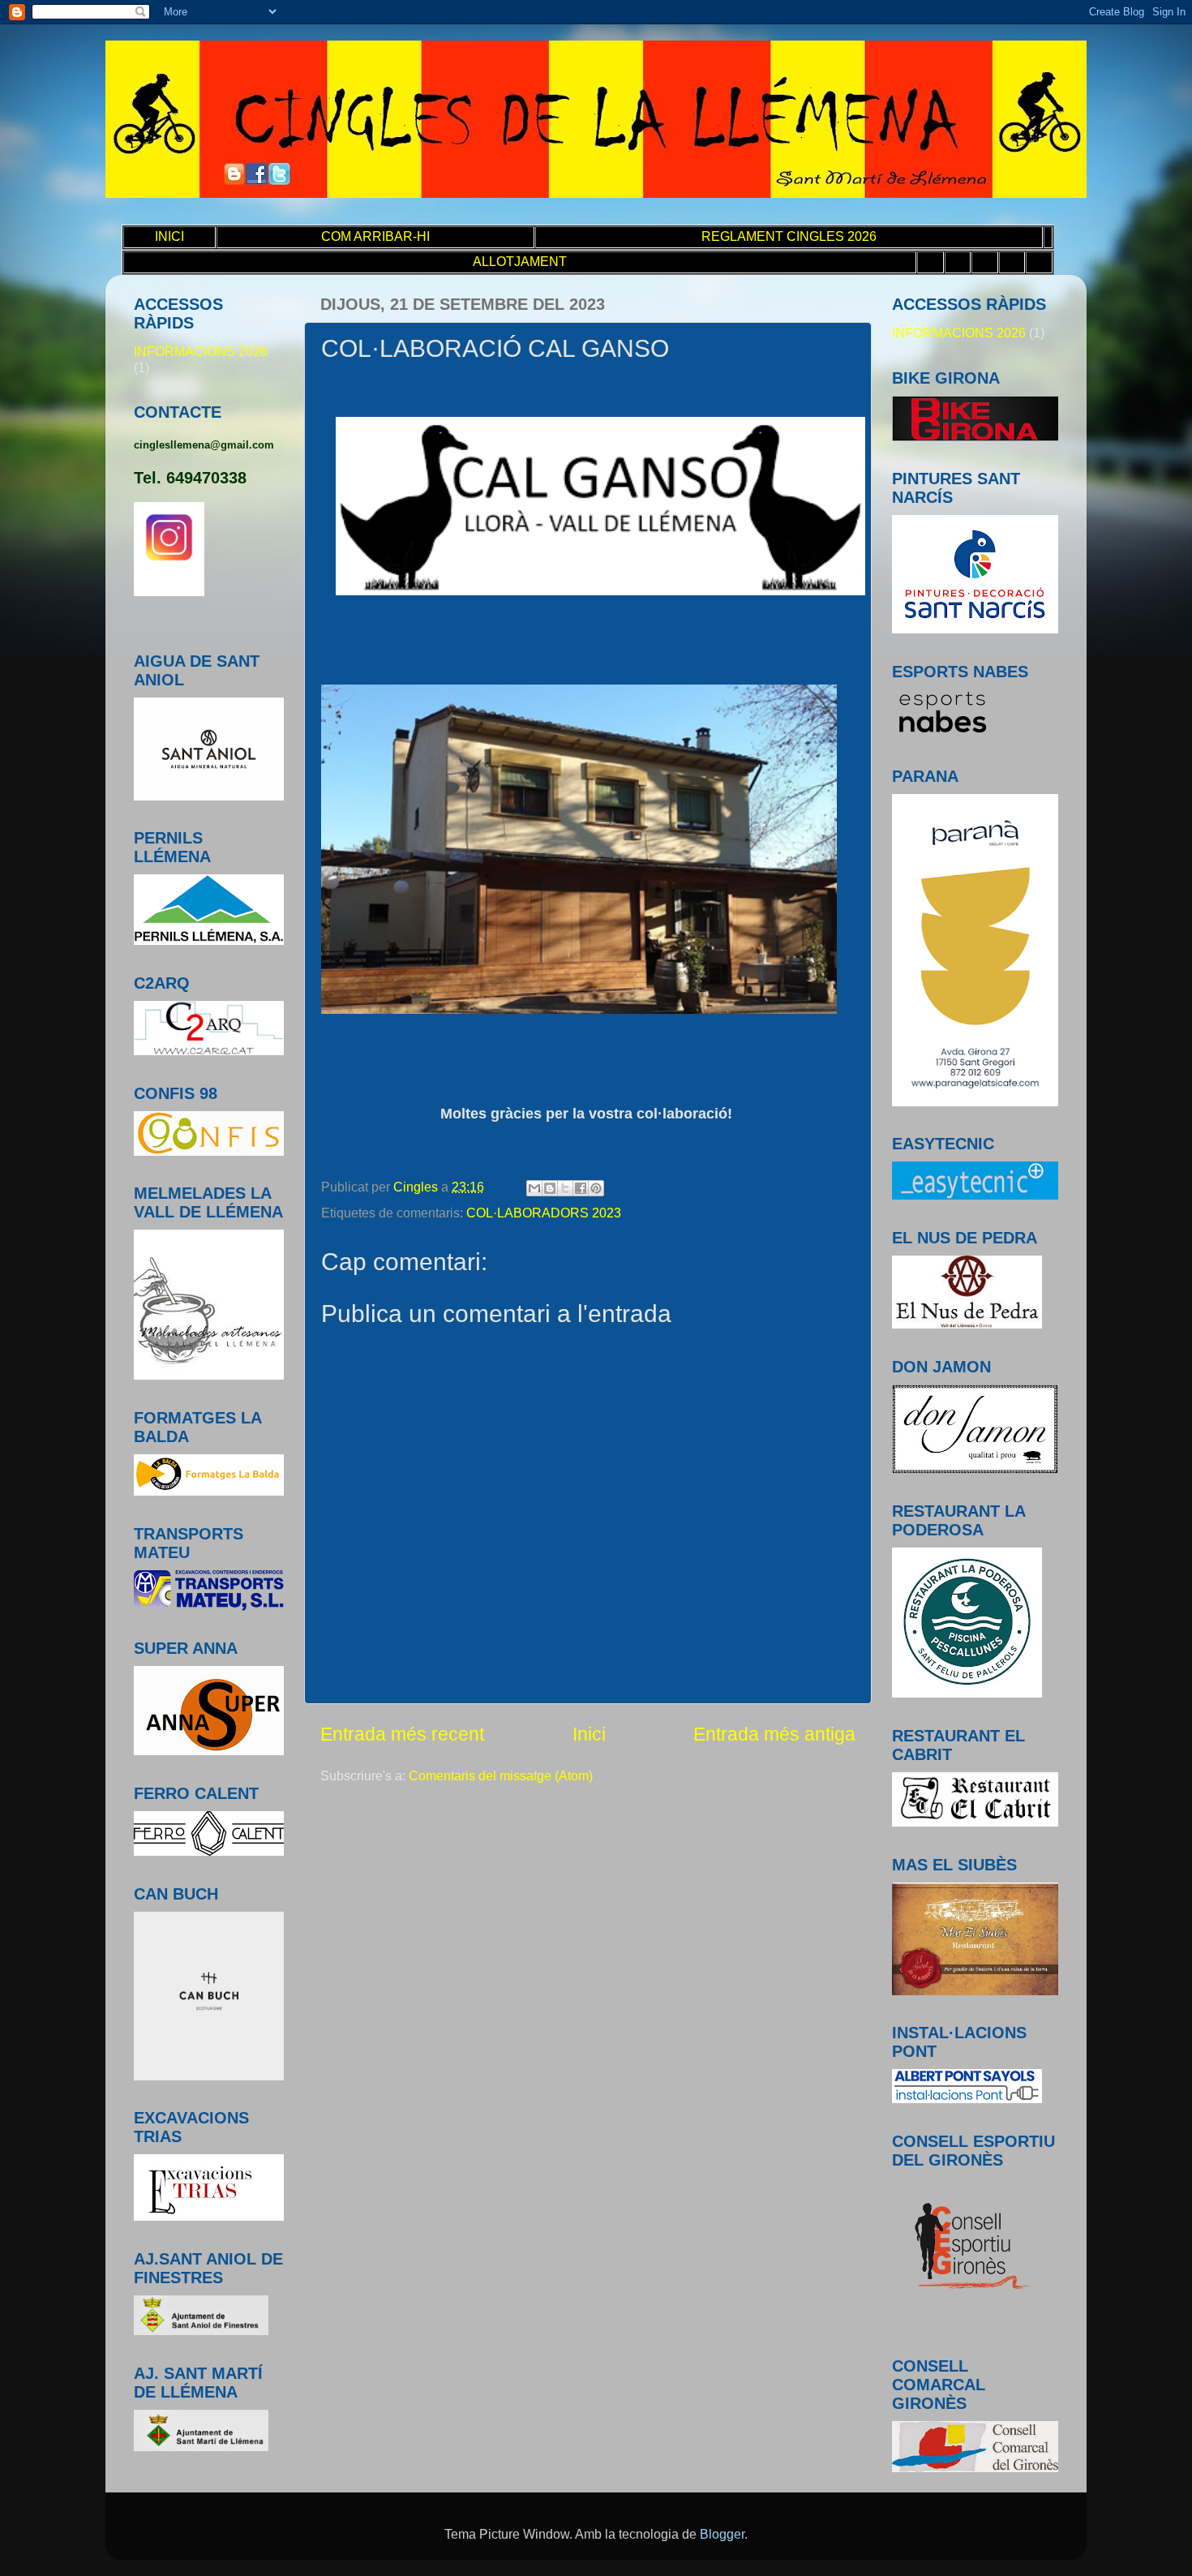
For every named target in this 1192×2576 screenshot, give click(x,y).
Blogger (722, 2534)
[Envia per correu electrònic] (534, 1188)
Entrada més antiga (774, 1734)
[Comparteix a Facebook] (581, 1188)
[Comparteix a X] (565, 1188)
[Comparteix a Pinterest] (596, 1188)
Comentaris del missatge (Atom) (501, 1775)
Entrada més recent (402, 1734)
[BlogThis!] (550, 1188)
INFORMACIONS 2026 (201, 351)
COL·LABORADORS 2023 (544, 1213)
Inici (589, 1734)
